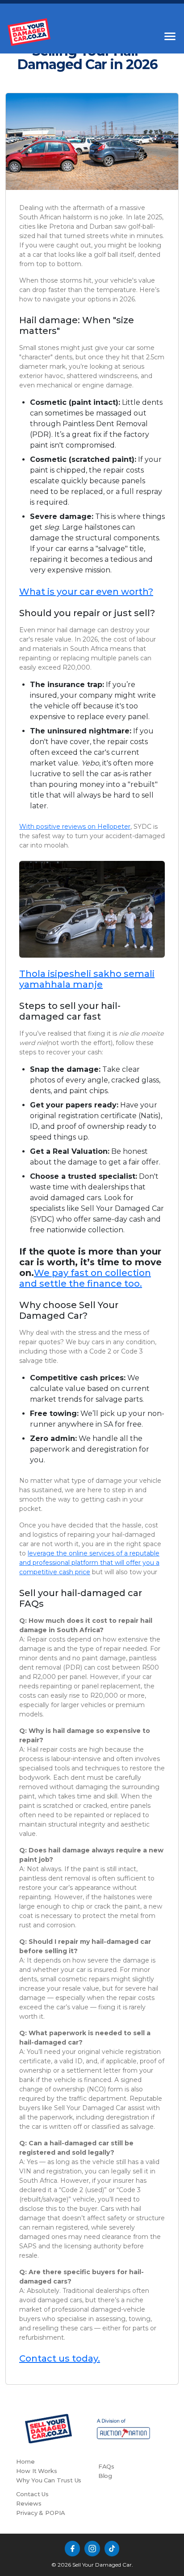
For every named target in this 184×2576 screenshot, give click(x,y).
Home (25, 2461)
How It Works (37, 2471)
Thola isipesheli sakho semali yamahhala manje (87, 979)
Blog (105, 2476)
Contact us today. (60, 2358)
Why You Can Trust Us (49, 2480)
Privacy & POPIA (41, 2513)
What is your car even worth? (86, 592)
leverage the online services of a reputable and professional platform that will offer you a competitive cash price (89, 1563)
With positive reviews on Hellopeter (75, 827)
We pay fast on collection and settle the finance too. (85, 1278)
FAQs (107, 2466)
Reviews (29, 2503)
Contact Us (32, 2494)
